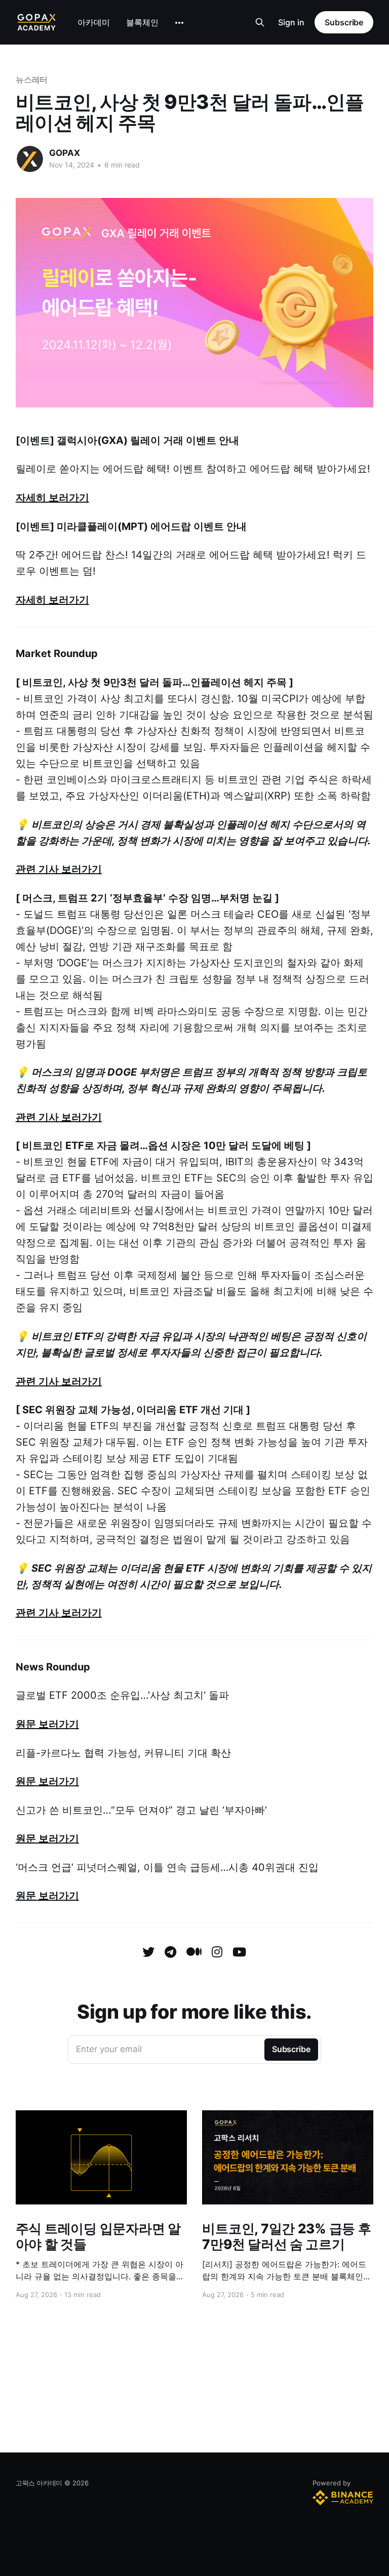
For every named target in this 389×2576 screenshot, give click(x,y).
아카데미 (94, 22)
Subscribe (344, 22)
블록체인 (142, 22)
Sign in (291, 22)
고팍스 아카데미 (39, 2483)
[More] (179, 23)
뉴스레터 (32, 79)
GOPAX (65, 153)
